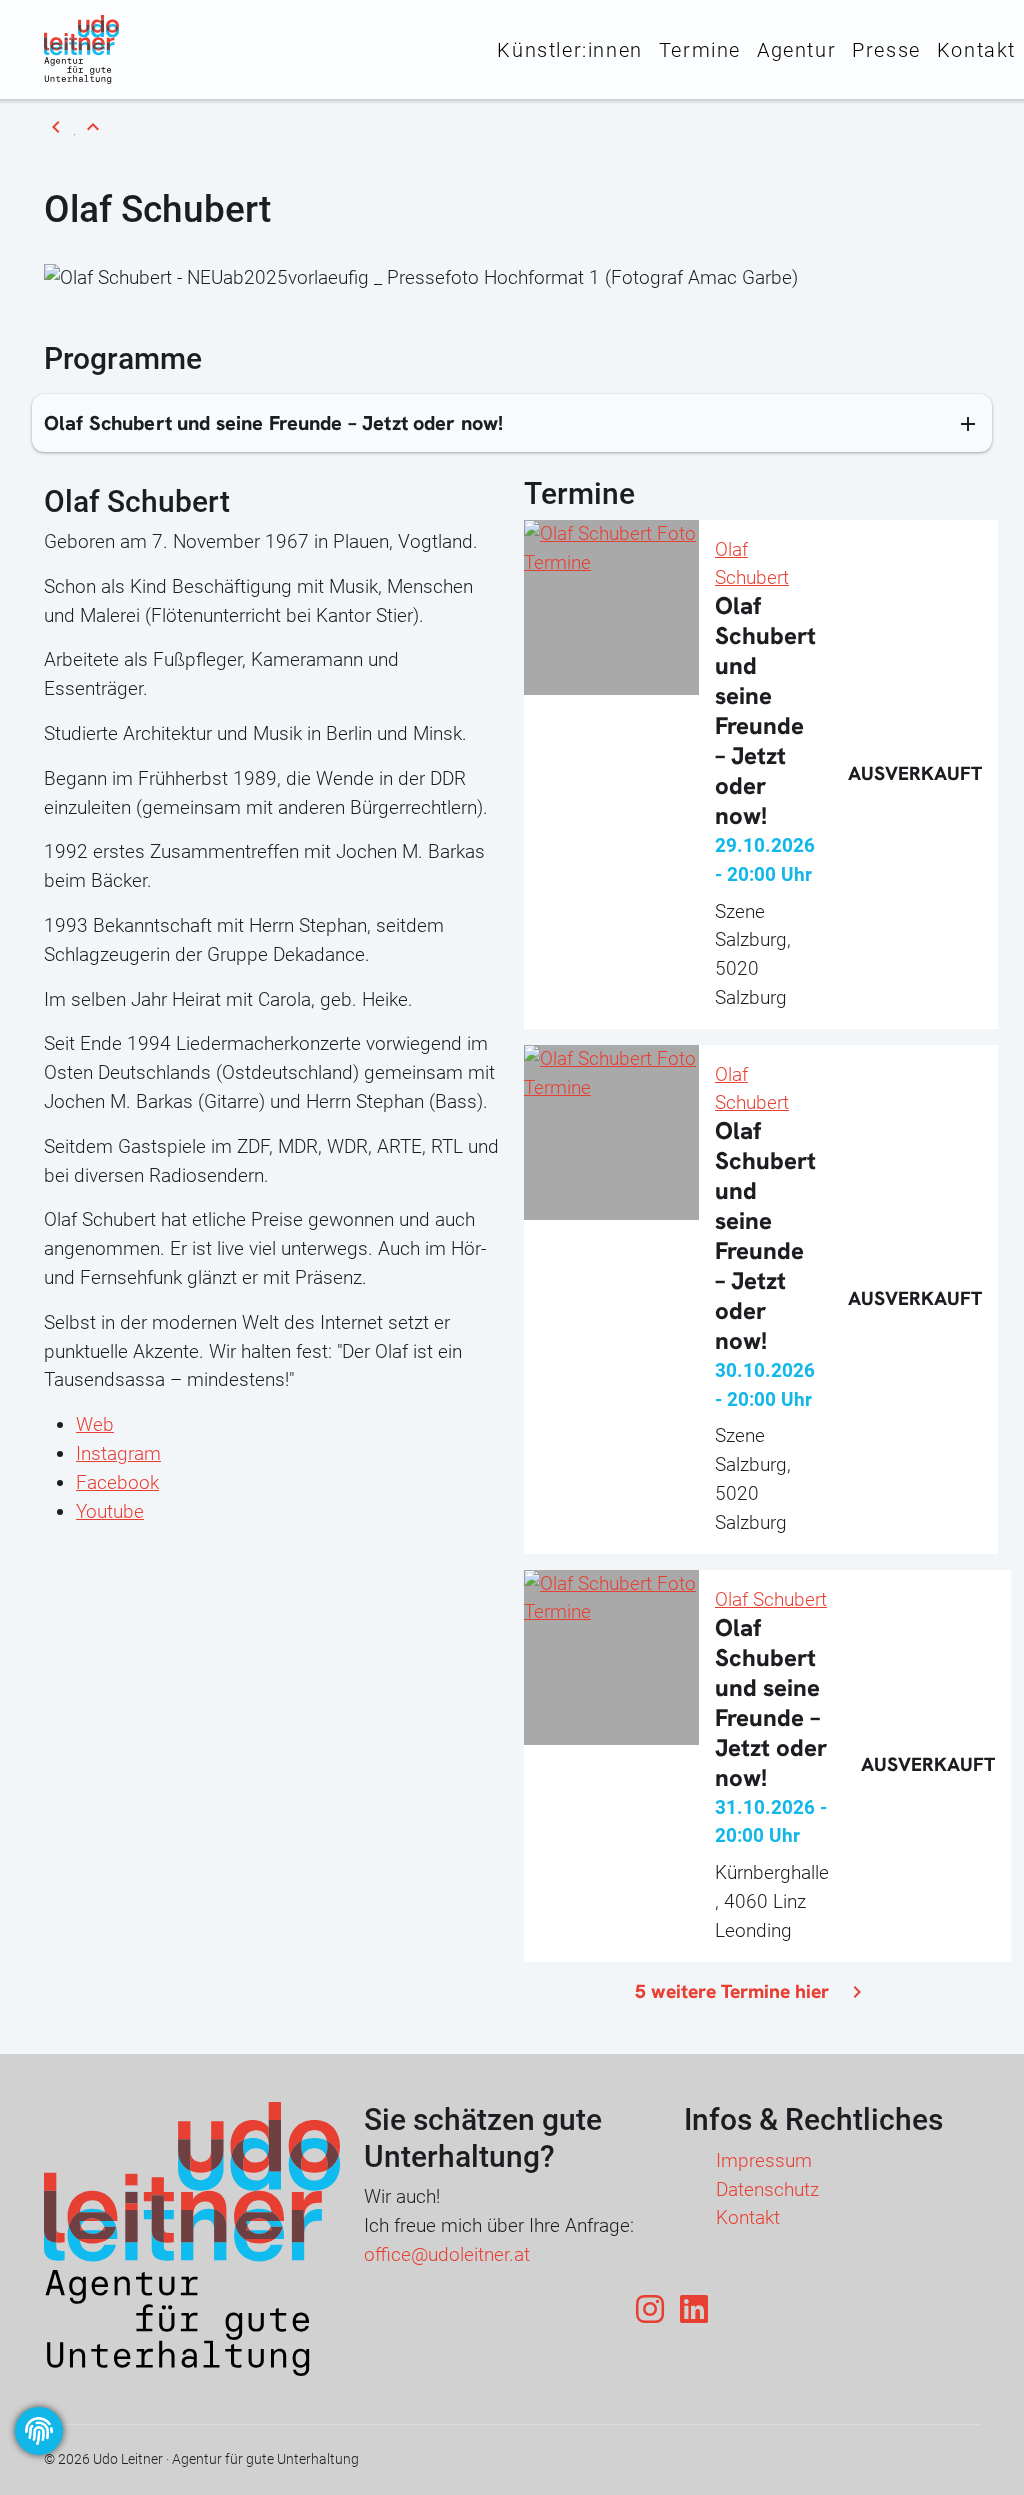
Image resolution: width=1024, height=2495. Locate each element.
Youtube (110, 1511)
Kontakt (748, 2217)
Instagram (118, 1453)
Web (95, 1424)
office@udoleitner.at (447, 2254)
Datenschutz (767, 2189)
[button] (512, 422)
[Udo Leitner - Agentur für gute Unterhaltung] (81, 48)
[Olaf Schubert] (611, 547)
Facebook (117, 1482)
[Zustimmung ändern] (39, 2431)
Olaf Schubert (771, 1599)
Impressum (764, 2160)
